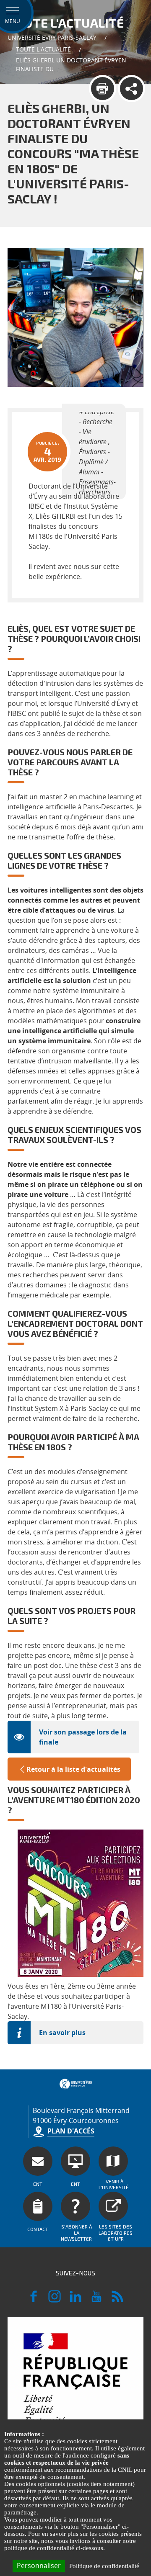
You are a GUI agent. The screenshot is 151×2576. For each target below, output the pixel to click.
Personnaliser (39, 2566)
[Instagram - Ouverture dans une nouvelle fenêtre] (55, 2300)
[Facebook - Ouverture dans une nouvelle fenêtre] (34, 2300)
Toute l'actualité (43, 49)
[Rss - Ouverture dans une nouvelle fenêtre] (117, 2300)
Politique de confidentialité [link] (104, 2566)
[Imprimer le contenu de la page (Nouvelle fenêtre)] (103, 89)
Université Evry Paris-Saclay (52, 37)
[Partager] (131, 89)
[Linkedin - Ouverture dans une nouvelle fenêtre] (75, 2300)
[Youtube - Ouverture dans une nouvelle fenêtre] (96, 2300)
